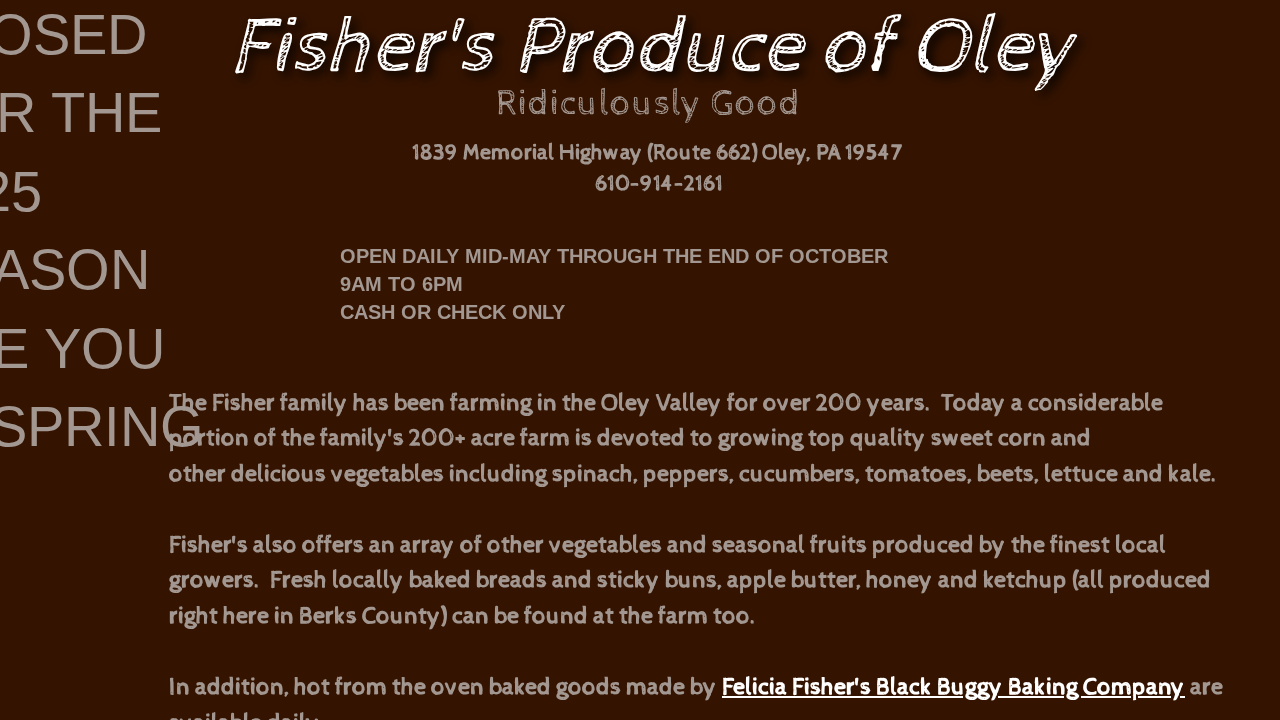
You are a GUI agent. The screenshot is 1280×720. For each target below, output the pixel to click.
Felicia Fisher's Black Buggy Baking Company (953, 687)
